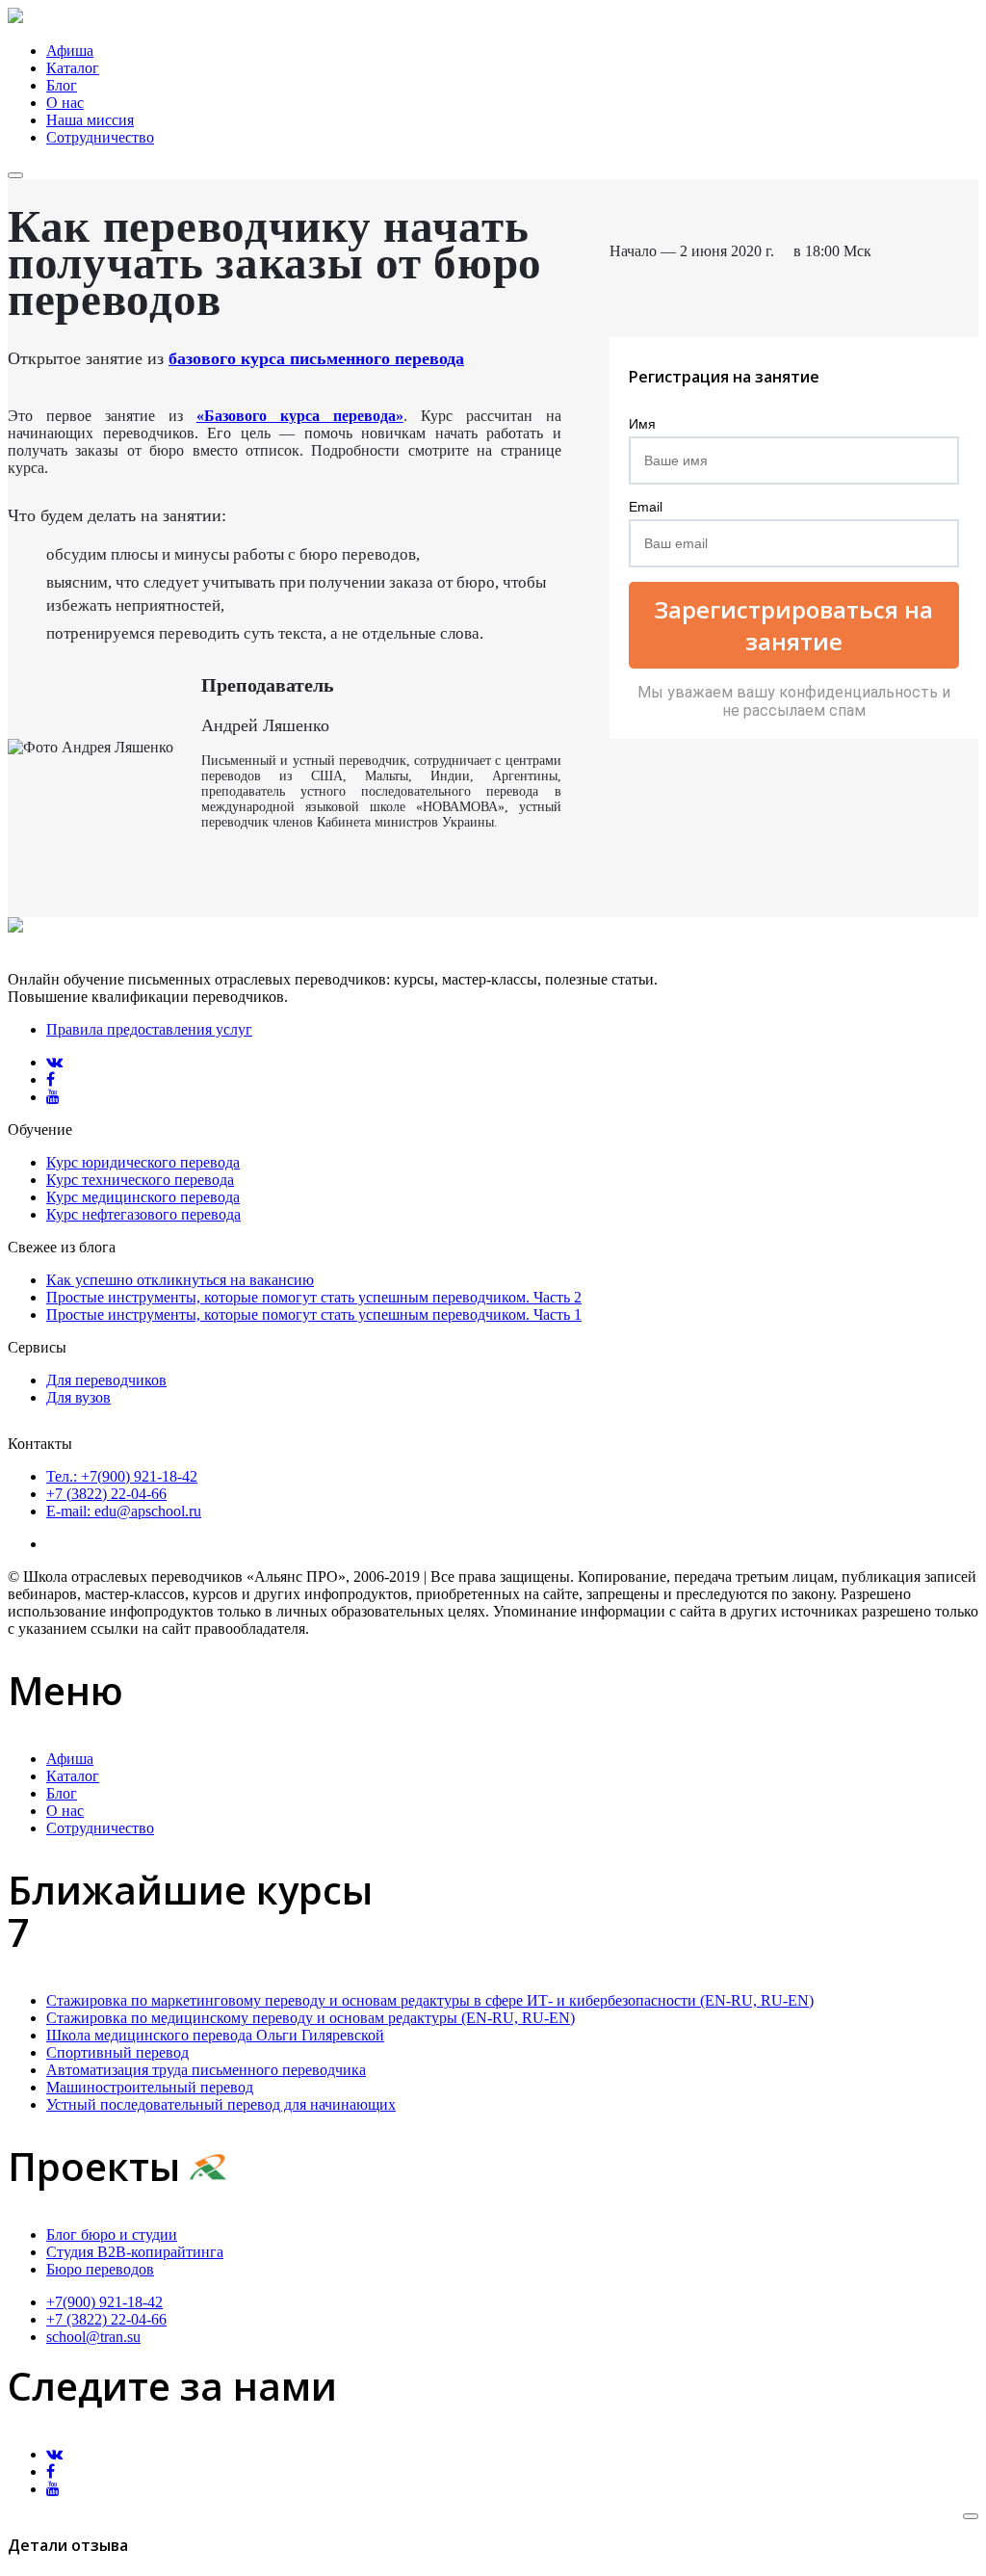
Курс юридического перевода (143, 1162)
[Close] (971, 2516)
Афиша (70, 51)
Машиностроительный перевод (150, 2087)
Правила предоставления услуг (149, 1029)
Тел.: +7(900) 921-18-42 (122, 1476)
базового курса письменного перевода (316, 358)
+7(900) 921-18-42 (104, 2302)
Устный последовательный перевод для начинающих (221, 2104)
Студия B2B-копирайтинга (135, 2252)
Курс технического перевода (140, 1180)
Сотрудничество (100, 137)
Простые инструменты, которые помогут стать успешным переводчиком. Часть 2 (314, 1297)
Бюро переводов (100, 2269)
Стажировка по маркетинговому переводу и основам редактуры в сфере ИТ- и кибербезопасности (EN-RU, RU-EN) (430, 2000)
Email (646, 507)
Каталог (73, 68)
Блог (62, 85)
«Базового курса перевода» (300, 416)
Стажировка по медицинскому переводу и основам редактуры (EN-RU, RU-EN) (311, 2018)
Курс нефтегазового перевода (143, 1214)
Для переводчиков (106, 1380)
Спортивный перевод (117, 2052)
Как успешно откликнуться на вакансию (180, 1280)
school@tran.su (93, 2337)
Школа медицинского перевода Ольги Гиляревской (215, 2035)
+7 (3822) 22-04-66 (106, 1494)
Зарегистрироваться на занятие (793, 625)
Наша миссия (90, 120)
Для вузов (78, 1397)
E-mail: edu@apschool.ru (124, 1511)
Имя (642, 424)
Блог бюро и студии (112, 2234)
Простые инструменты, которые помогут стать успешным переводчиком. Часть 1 (314, 1314)
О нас (65, 103)
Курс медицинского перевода (143, 1197)
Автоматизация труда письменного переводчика (206, 2070)
